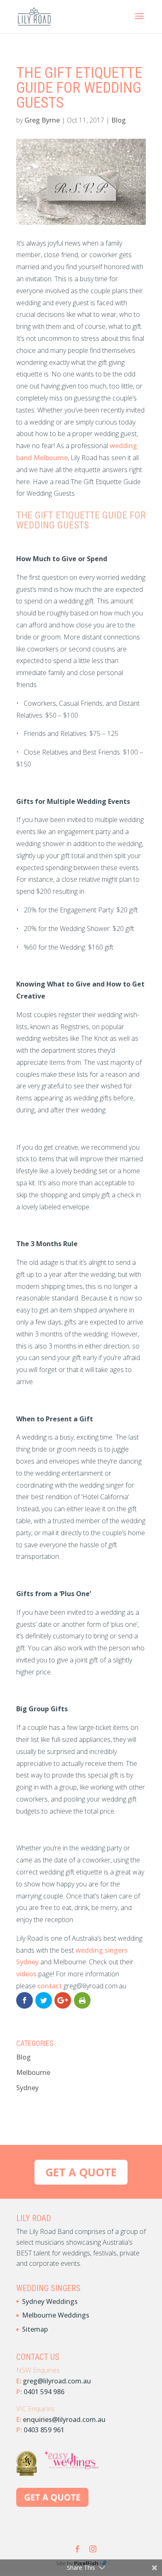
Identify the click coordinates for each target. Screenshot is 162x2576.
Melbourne (33, 2072)
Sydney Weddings (50, 2301)
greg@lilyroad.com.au (57, 2381)
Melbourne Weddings (56, 2315)
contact (50, 1986)
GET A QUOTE (81, 2172)
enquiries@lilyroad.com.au (64, 2419)
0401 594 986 (44, 2392)
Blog (119, 120)
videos (27, 1974)
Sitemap (35, 2329)
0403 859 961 (44, 2430)
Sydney (27, 2088)
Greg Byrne (42, 120)
